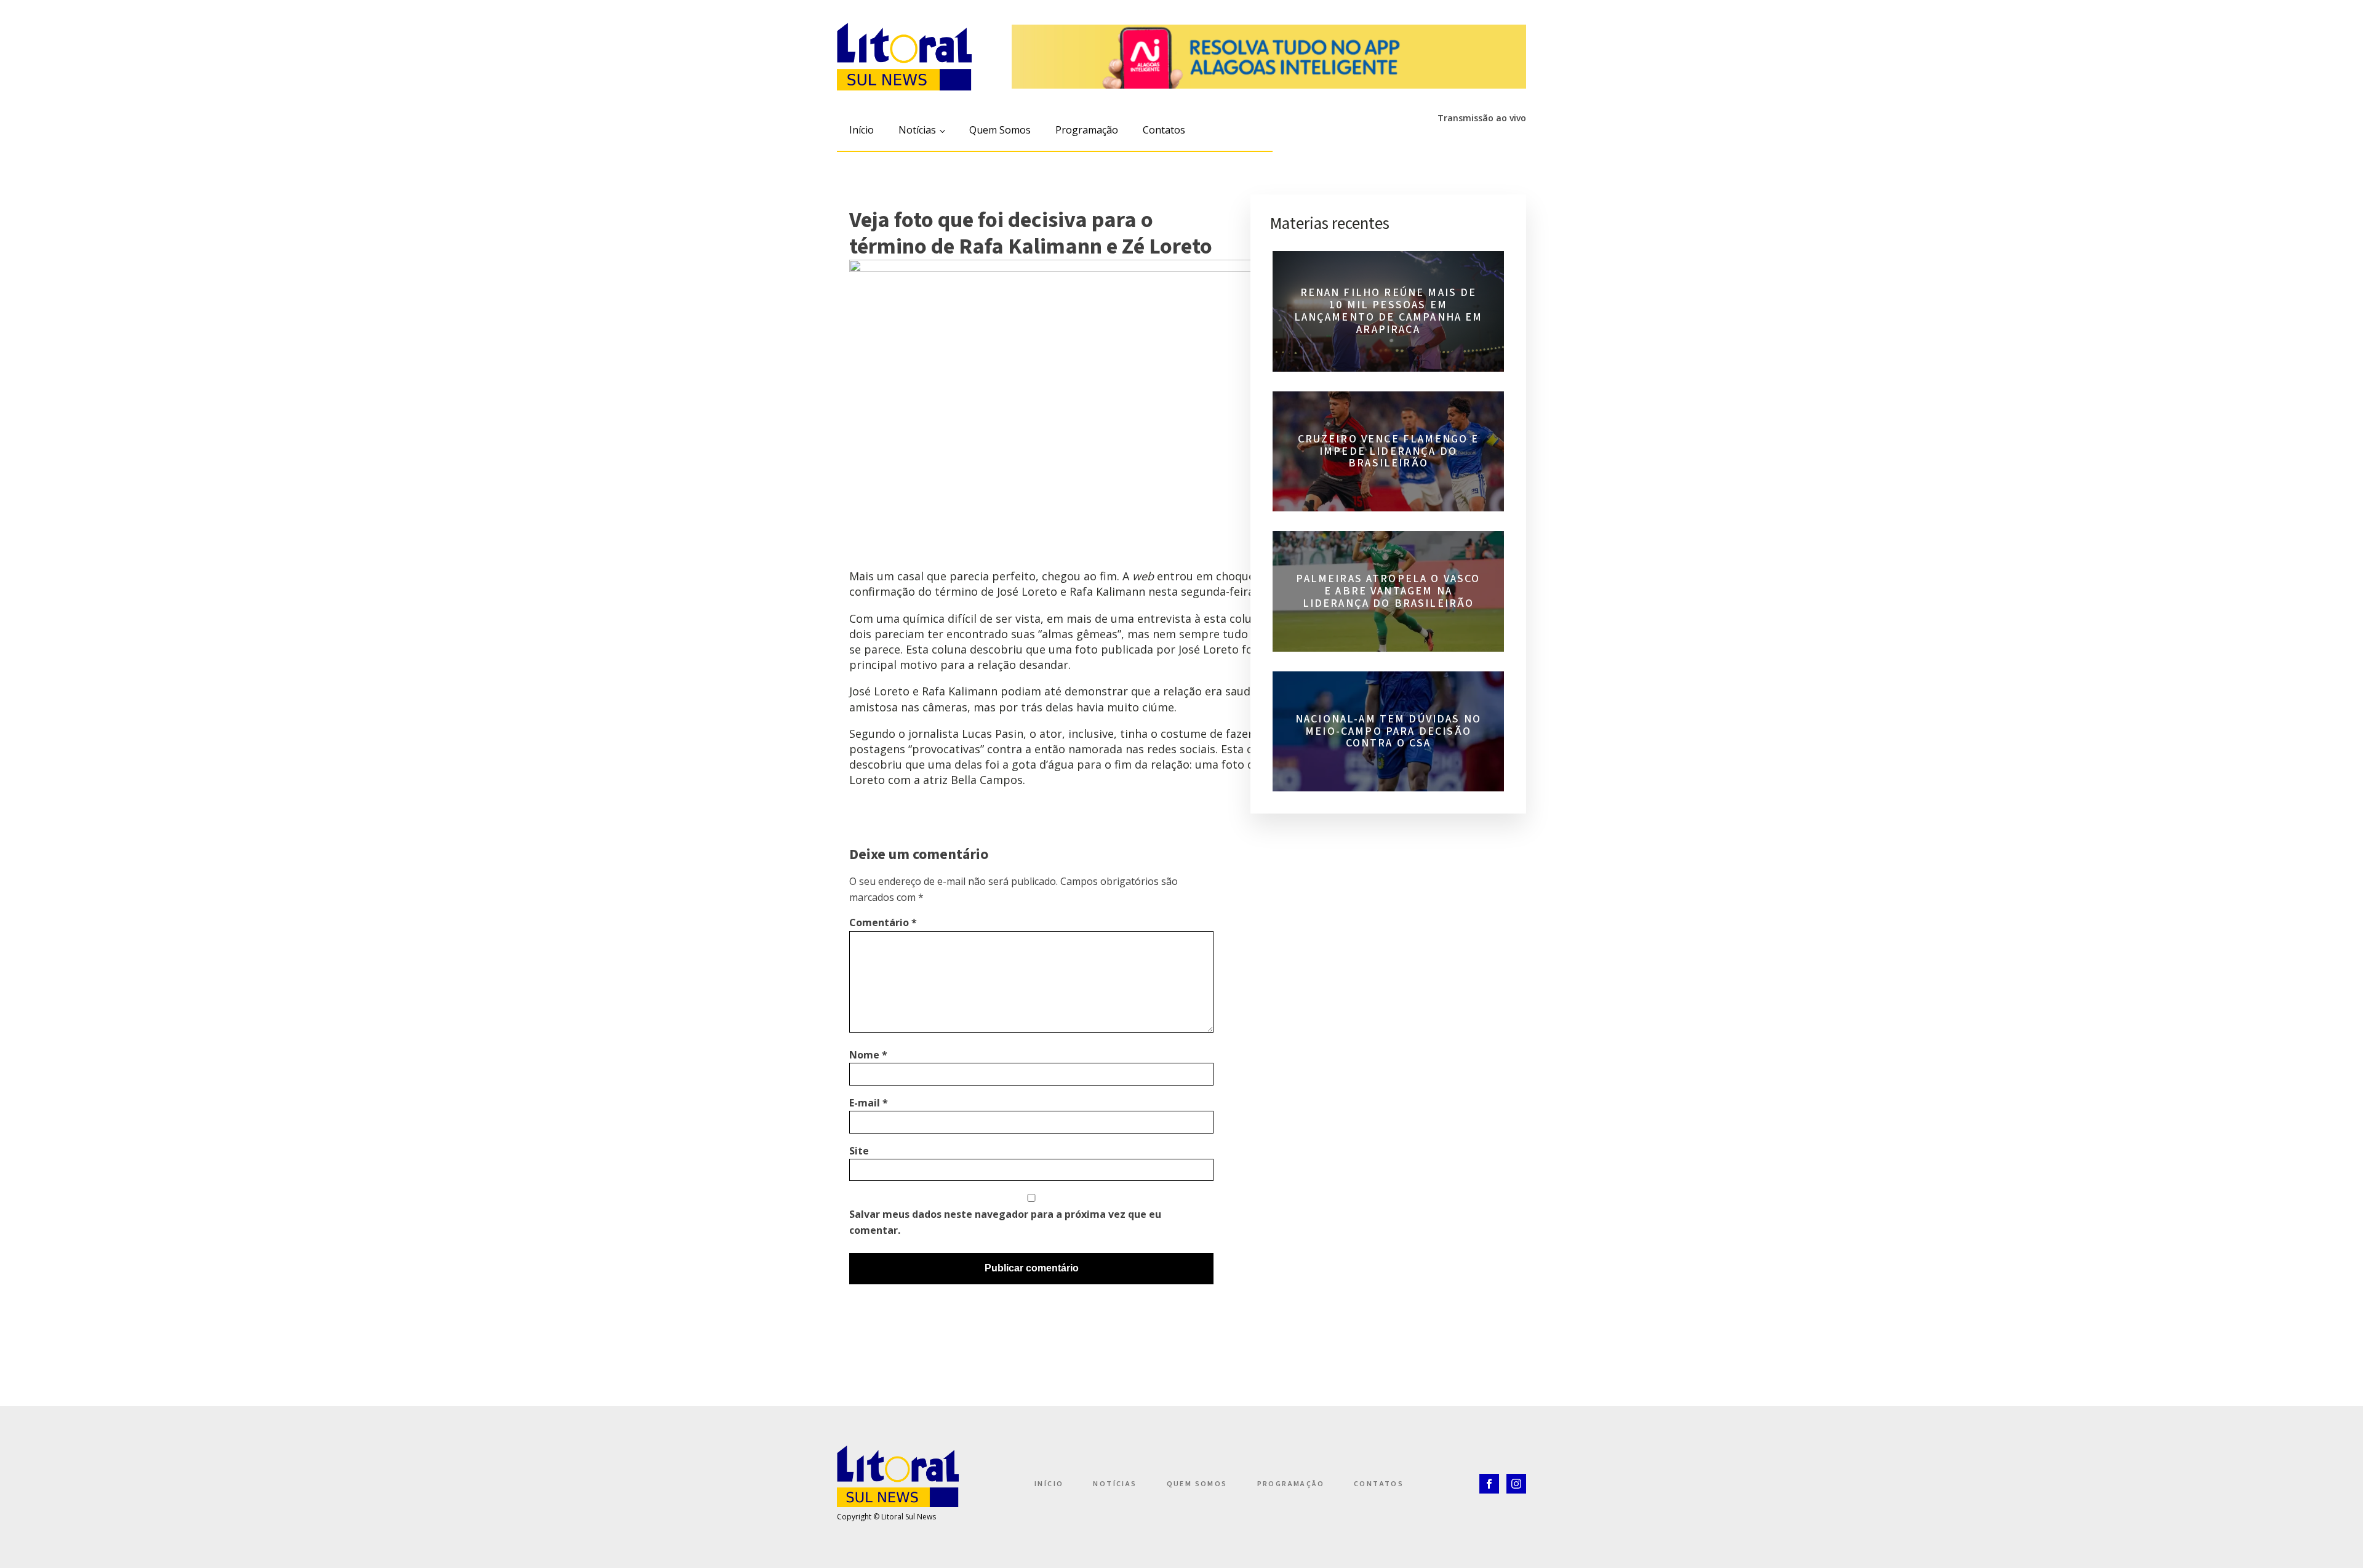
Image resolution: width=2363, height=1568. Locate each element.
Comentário (883, 922)
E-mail (869, 1103)
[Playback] (1375, 138)
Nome (868, 1055)
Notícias (917, 130)
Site (859, 1151)
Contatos (1164, 130)
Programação (1087, 130)
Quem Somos (1000, 130)
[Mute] (1398, 138)
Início (862, 130)
